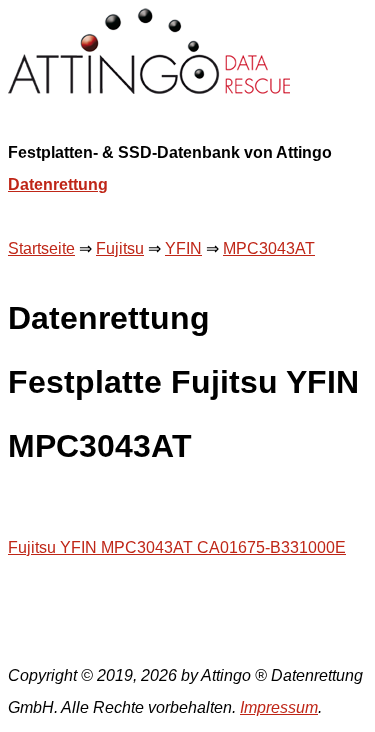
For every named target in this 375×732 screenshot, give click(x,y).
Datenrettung (58, 184)
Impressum (279, 707)
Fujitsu (120, 248)
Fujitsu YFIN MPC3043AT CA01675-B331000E (177, 547)
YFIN (183, 248)
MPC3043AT (269, 248)
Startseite (41, 248)
